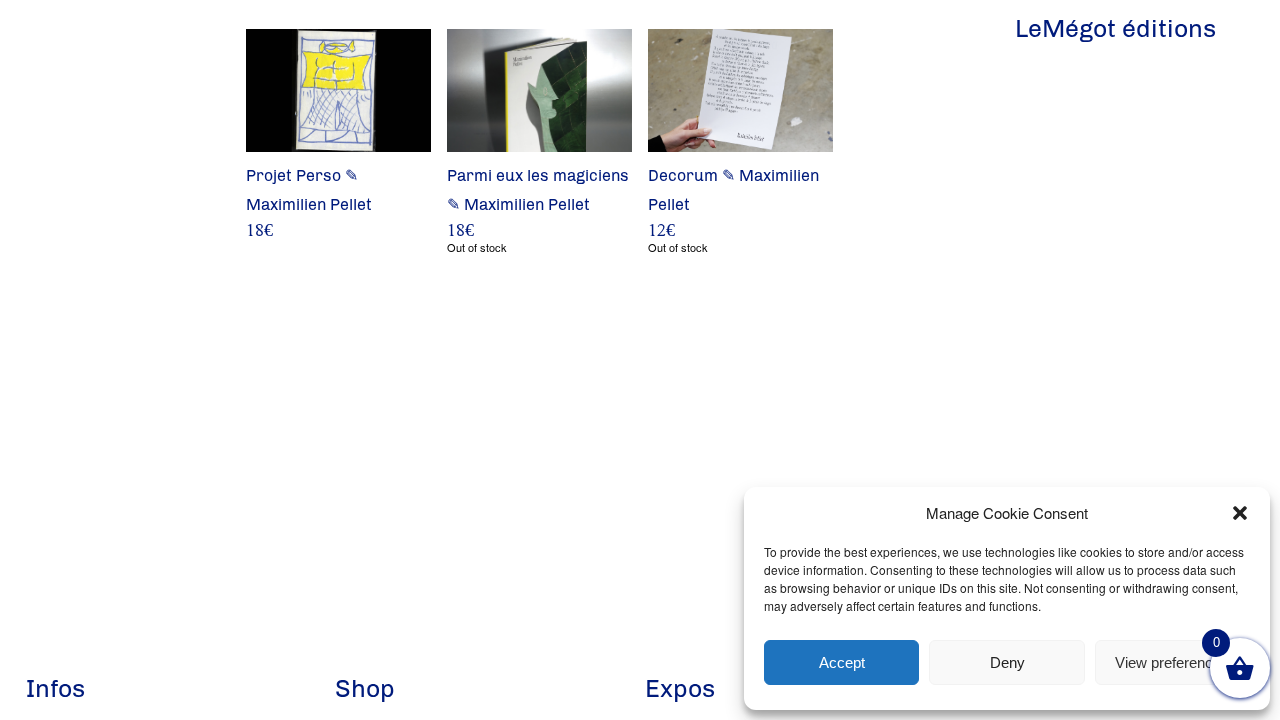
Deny (1007, 662)
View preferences (1172, 662)
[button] (1240, 513)
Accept (842, 662)
